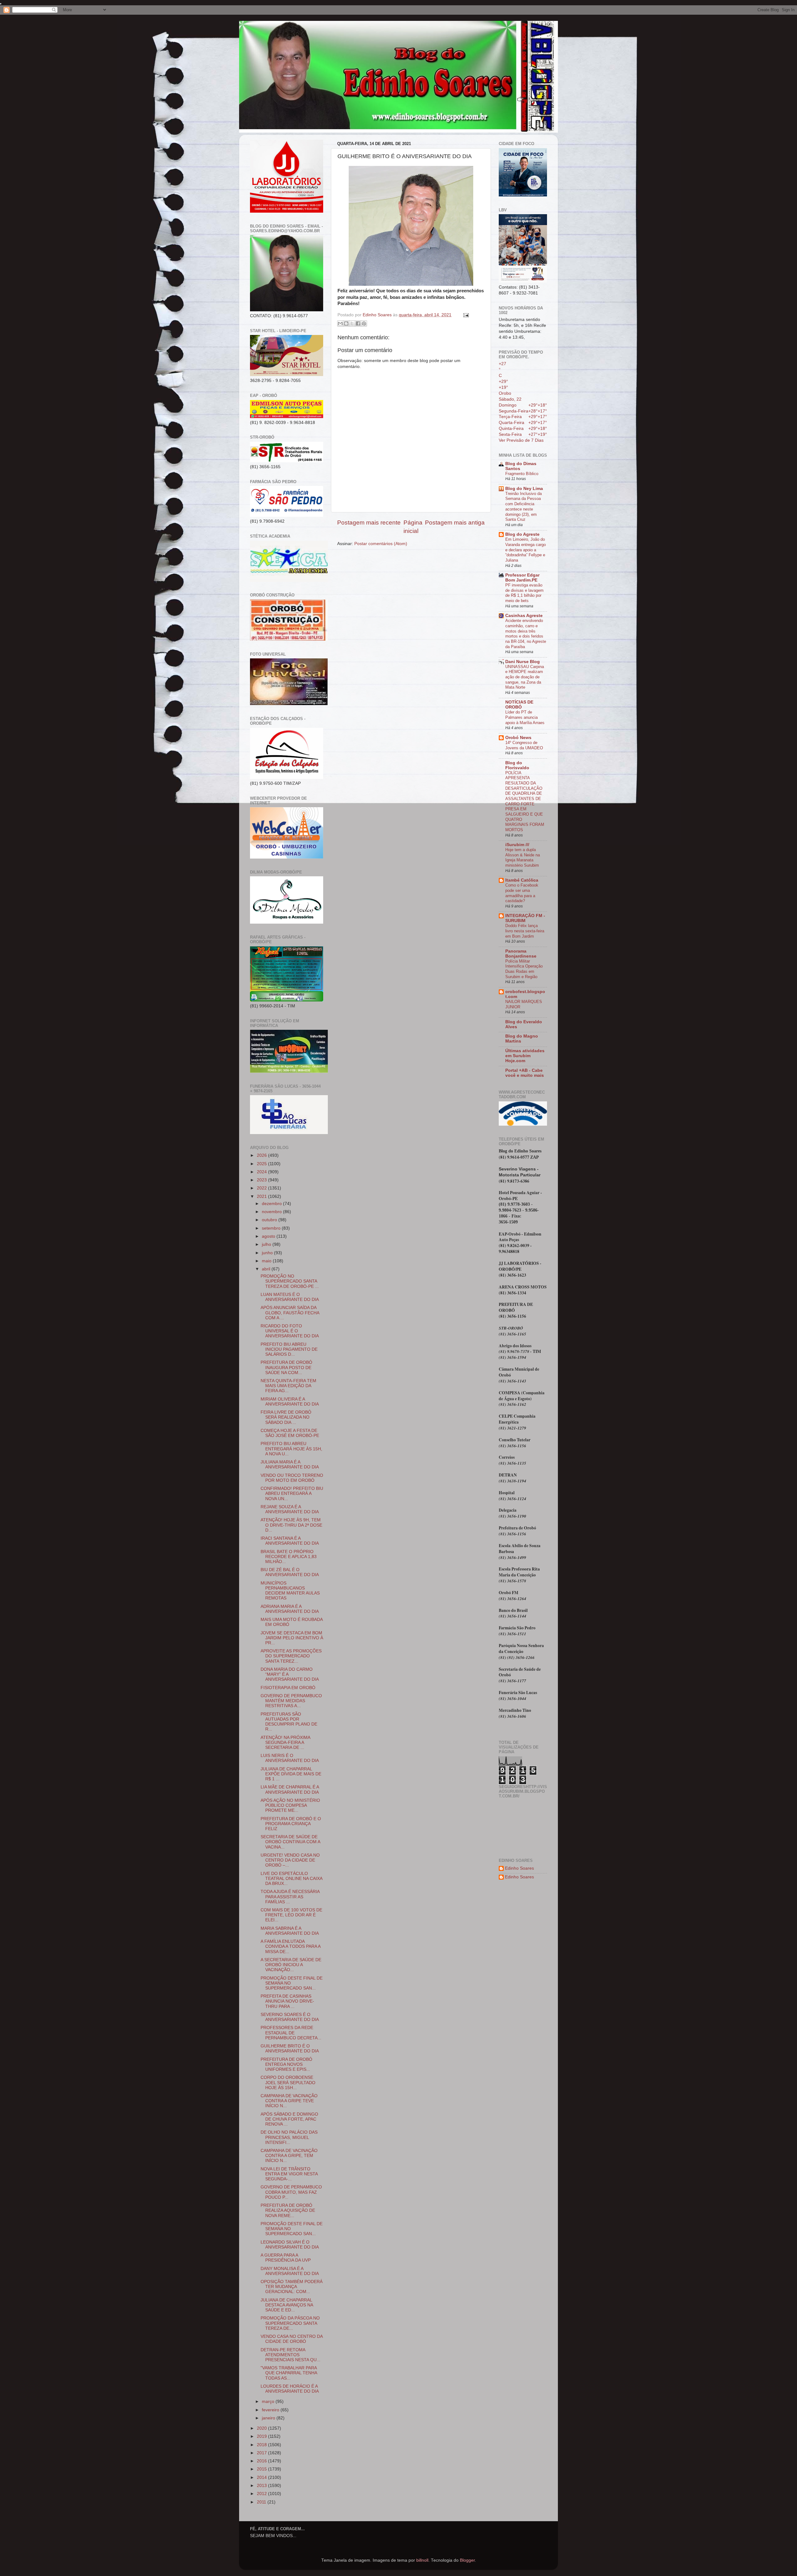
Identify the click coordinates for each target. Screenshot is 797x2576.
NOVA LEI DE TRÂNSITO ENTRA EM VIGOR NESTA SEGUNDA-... (289, 2174)
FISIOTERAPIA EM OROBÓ (288, 1688)
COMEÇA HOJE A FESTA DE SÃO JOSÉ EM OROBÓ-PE (290, 1433)
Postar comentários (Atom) (381, 544)
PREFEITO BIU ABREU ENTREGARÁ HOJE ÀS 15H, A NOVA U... (291, 1449)
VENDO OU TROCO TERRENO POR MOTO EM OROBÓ (292, 1478)
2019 (262, 2436)
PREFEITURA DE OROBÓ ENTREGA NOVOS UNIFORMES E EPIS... (286, 2064)
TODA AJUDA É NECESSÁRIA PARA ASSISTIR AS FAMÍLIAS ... (290, 1897)
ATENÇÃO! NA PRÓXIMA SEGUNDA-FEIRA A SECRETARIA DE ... (285, 1742)
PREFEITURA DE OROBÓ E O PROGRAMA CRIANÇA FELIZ (291, 1824)
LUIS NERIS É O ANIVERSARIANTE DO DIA (290, 1758)
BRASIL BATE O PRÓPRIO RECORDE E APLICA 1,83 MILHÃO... (289, 1557)
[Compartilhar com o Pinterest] (364, 323)
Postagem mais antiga (455, 523)
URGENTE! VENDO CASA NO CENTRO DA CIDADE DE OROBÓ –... (290, 1860)
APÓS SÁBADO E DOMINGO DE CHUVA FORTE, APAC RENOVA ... (289, 2119)
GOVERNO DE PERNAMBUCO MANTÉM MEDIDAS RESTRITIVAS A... (291, 1701)
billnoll (422, 2560)
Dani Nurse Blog (523, 662)
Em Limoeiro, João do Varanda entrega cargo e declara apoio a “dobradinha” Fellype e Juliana (526, 550)
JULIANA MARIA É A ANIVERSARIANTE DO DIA (290, 1465)
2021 (262, 1196)
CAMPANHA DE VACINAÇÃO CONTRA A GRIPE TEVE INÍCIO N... (289, 2101)
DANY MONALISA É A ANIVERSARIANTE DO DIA (290, 2271)
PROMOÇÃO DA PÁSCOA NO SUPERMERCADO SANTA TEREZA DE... (290, 2323)
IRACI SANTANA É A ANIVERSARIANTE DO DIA (290, 1541)
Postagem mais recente (369, 523)
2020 (262, 2428)
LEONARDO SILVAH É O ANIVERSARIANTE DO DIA (290, 2245)
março (269, 2402)
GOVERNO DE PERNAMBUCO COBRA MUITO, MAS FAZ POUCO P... (291, 2192)
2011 (262, 2502)
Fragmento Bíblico (522, 474)
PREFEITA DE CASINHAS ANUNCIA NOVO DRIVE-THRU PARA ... (287, 2001)
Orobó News (518, 738)
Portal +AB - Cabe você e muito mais (525, 1073)
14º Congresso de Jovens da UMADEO (524, 745)
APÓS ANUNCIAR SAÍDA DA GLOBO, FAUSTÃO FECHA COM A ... (290, 1313)
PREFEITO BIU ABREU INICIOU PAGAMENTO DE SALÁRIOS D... (289, 1349)
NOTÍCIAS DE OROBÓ (519, 705)
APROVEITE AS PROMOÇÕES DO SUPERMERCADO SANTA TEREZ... (291, 1656)
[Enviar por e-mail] (340, 323)
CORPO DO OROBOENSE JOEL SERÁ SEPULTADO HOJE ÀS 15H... (288, 2082)
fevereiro (271, 2410)
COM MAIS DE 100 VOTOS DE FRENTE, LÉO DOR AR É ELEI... (291, 1915)
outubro (270, 1220)
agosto (269, 1236)
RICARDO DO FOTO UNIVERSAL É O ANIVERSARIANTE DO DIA (290, 1331)
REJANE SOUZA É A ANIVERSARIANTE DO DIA (290, 1509)
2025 (262, 1164)
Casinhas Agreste (524, 616)
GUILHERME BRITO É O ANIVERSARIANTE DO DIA (290, 2049)
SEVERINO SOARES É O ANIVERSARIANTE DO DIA (290, 2017)
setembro (272, 1228)
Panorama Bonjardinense (521, 954)
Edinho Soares (519, 1868)
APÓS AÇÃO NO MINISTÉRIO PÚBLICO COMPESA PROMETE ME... (290, 1805)
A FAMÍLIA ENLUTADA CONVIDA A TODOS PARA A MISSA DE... (290, 1946)
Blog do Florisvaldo (517, 765)
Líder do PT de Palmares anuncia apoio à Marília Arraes (525, 717)
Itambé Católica (522, 880)
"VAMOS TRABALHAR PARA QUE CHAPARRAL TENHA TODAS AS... (289, 2373)
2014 (262, 2477)
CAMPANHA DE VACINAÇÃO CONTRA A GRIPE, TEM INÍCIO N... (289, 2156)
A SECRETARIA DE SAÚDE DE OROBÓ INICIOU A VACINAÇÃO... (291, 1965)
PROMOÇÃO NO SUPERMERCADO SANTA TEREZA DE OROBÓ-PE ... (290, 1281)
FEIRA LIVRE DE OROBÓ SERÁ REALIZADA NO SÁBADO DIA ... (286, 1417)
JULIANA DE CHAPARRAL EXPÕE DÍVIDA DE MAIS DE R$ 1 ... (291, 1774)
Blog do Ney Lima (524, 489)
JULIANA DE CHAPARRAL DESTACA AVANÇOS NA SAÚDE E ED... (287, 2305)
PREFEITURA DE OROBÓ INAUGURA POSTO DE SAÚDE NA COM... (286, 1367)
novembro (272, 1212)
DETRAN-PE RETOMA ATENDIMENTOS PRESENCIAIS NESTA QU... (290, 2355)
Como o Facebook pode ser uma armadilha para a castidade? (522, 893)
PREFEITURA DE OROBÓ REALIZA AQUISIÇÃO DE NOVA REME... (288, 2210)
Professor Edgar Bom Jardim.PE (522, 578)
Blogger (467, 2560)
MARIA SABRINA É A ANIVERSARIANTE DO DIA (290, 1931)
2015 (262, 2469)
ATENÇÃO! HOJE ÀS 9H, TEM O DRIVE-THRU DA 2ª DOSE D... (291, 1525)
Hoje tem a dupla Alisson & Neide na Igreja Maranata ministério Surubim (523, 857)
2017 (262, 2453)
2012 (262, 2494)
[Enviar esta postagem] (465, 315)
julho (267, 1244)
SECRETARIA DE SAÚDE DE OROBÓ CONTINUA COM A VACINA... (290, 1842)
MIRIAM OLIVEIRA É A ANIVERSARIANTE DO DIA (290, 1402)
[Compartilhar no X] (352, 323)
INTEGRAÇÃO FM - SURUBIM (525, 918)
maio (267, 1261)
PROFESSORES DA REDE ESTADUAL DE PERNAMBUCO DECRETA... (291, 2033)
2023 (262, 1180)
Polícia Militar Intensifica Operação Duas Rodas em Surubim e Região (524, 969)
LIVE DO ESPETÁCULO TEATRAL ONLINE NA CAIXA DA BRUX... (291, 1879)
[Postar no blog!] (346, 323)
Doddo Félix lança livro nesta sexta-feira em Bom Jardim (525, 931)
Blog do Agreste (522, 534)
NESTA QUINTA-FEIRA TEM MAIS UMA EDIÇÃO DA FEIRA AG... (288, 1386)
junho (268, 1253)
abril (267, 1269)
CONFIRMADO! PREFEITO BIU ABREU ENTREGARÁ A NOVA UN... (292, 1493)
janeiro (269, 2418)
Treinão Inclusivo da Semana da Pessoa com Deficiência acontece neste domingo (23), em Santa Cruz (523, 506)
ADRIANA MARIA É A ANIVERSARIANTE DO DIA (290, 1609)
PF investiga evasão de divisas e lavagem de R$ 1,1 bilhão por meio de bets (524, 593)
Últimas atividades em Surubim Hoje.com (525, 1056)
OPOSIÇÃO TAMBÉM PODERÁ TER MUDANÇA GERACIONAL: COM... (292, 2287)
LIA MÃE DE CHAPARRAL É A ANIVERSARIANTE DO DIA (290, 1790)
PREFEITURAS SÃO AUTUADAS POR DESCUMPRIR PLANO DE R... (289, 1722)
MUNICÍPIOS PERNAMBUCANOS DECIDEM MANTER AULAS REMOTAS (290, 1591)
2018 (262, 2445)
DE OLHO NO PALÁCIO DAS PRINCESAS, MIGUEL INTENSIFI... (289, 2137)
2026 (262, 1155)
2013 (262, 2486)
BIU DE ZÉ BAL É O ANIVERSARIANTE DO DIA (290, 1572)
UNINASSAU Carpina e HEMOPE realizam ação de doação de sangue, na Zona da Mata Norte (525, 677)
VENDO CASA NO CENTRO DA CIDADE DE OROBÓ (292, 2339)
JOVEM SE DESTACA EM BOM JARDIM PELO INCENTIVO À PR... (292, 1638)
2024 (262, 1172)
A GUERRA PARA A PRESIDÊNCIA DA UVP (286, 2258)
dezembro (272, 1204)
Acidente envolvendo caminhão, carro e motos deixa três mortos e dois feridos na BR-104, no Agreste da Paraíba (526, 633)
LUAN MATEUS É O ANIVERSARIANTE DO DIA (290, 1297)
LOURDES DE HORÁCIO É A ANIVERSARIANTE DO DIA (290, 2389)
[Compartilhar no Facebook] (358, 323)
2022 (262, 1188)
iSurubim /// (517, 845)
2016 (262, 2461)
